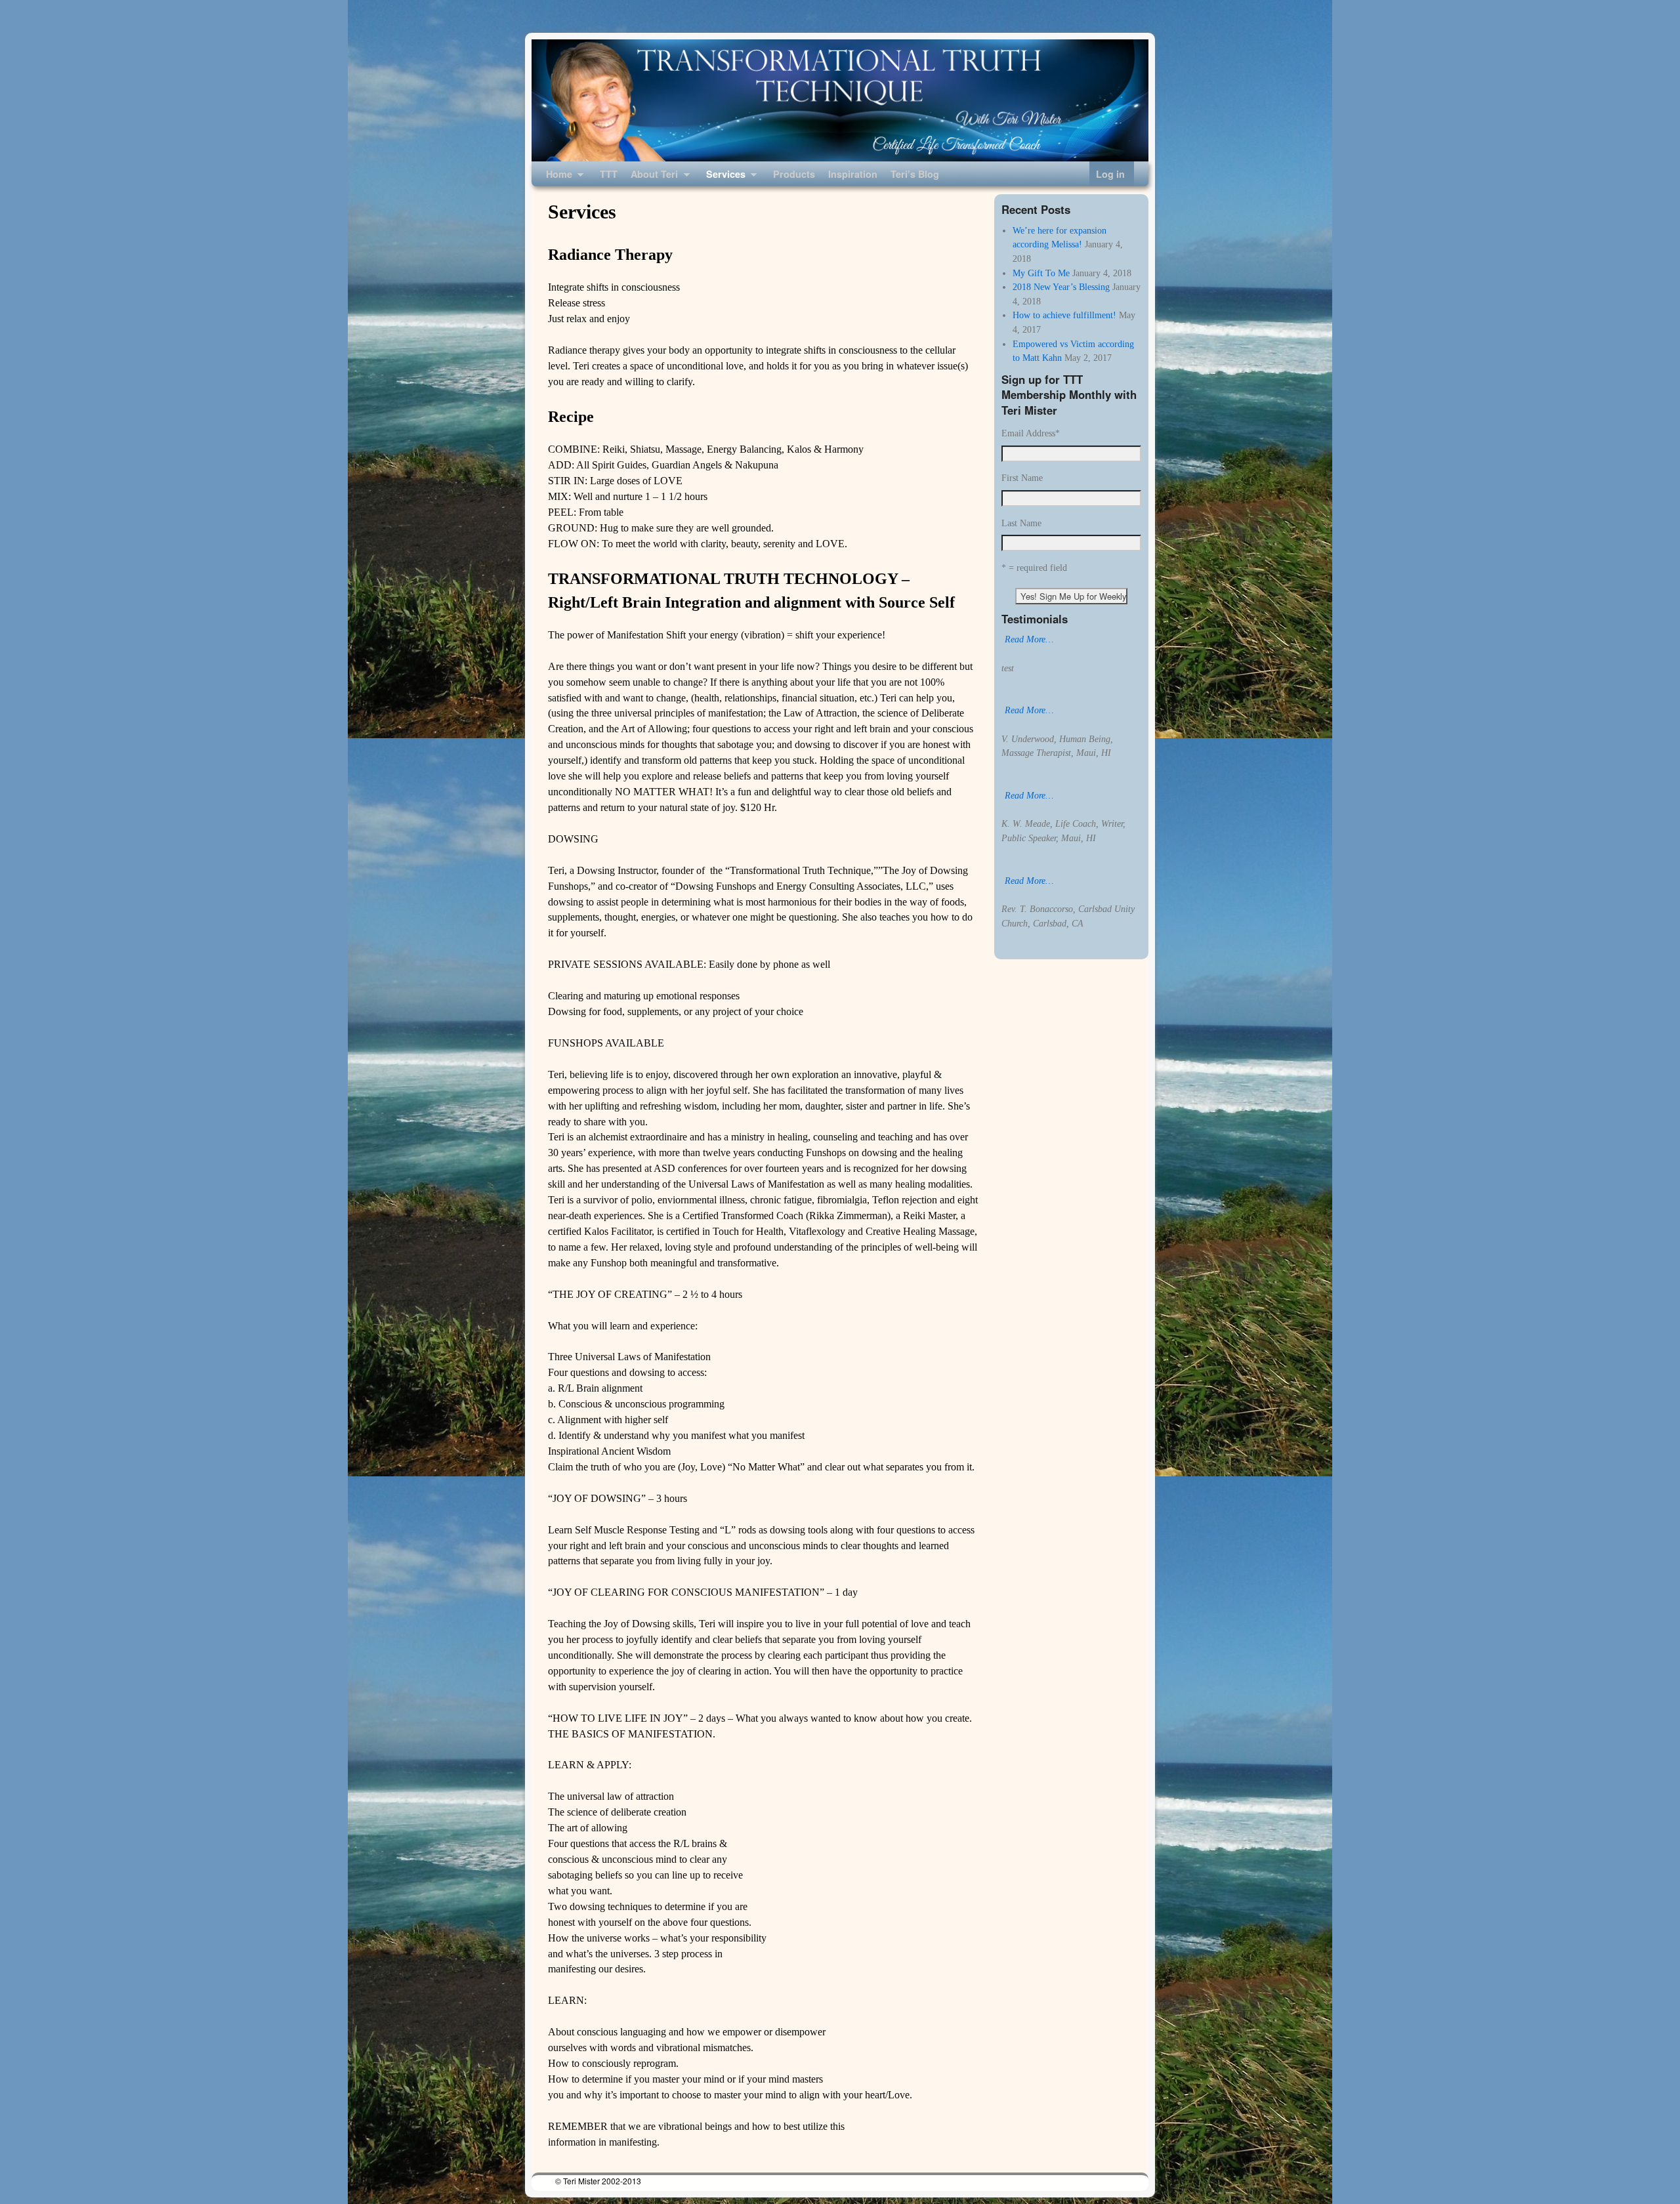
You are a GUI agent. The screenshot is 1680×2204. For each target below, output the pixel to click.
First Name (1022, 478)
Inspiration (853, 174)
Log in (1110, 174)
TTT (609, 174)
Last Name (1021, 523)
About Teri (651, 177)
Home (556, 177)
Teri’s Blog (915, 174)
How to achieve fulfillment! (1064, 315)
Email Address (1031, 433)
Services (723, 177)
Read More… (1029, 639)
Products (794, 174)
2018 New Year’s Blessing (1061, 287)
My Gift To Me (1041, 273)
